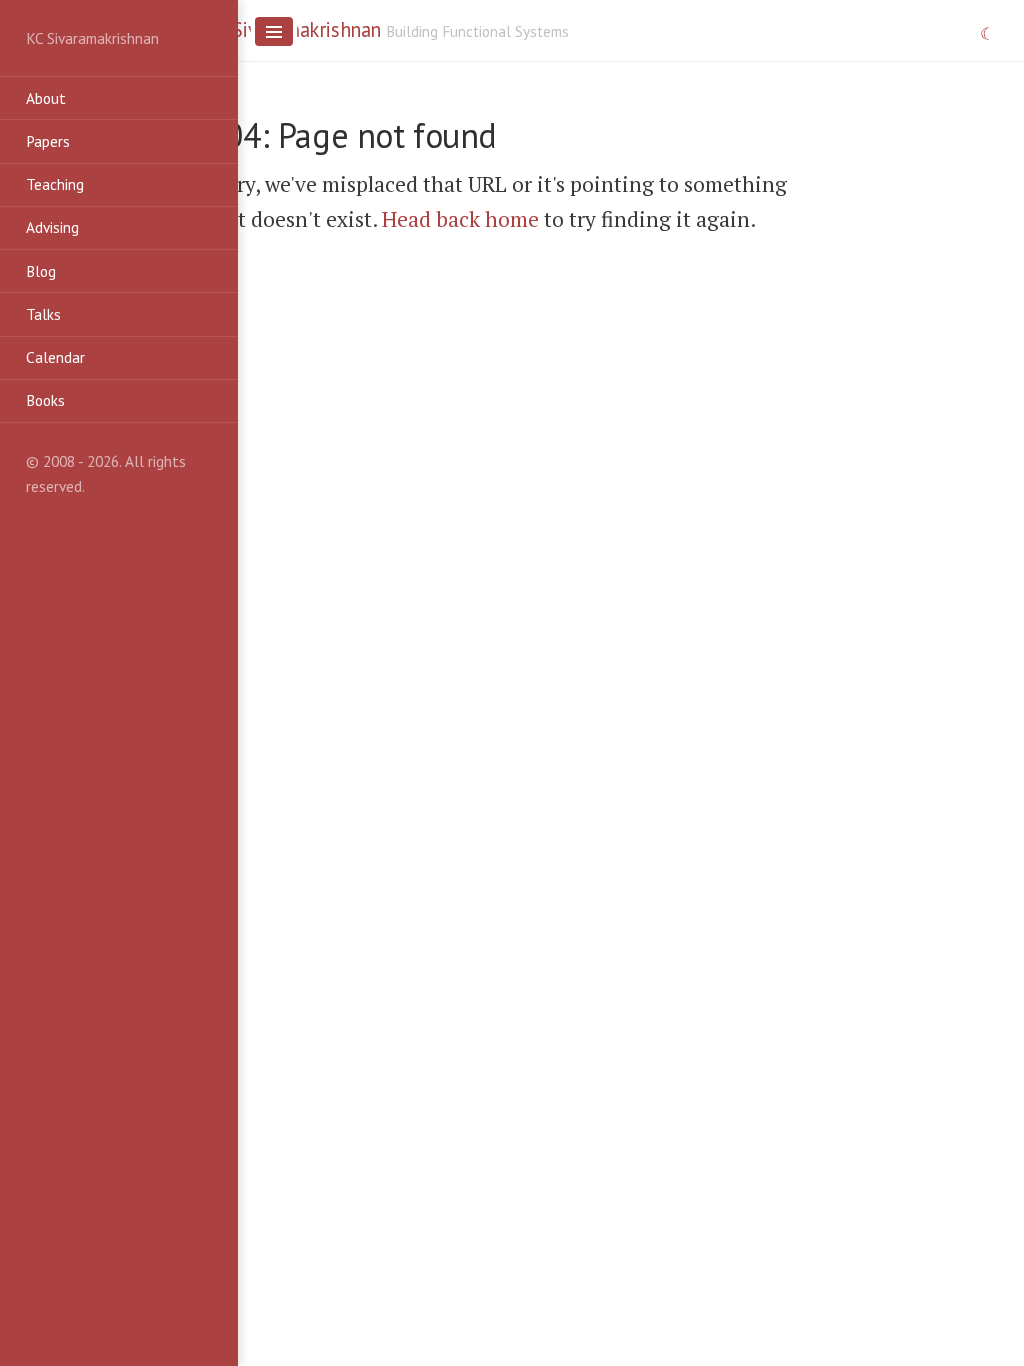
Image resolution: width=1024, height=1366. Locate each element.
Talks (43, 314)
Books (45, 400)
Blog (41, 271)
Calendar (55, 357)
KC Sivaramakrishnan (293, 29)
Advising (52, 227)
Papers (48, 141)
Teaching (55, 184)
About (46, 98)
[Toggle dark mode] (988, 35)
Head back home (460, 219)
